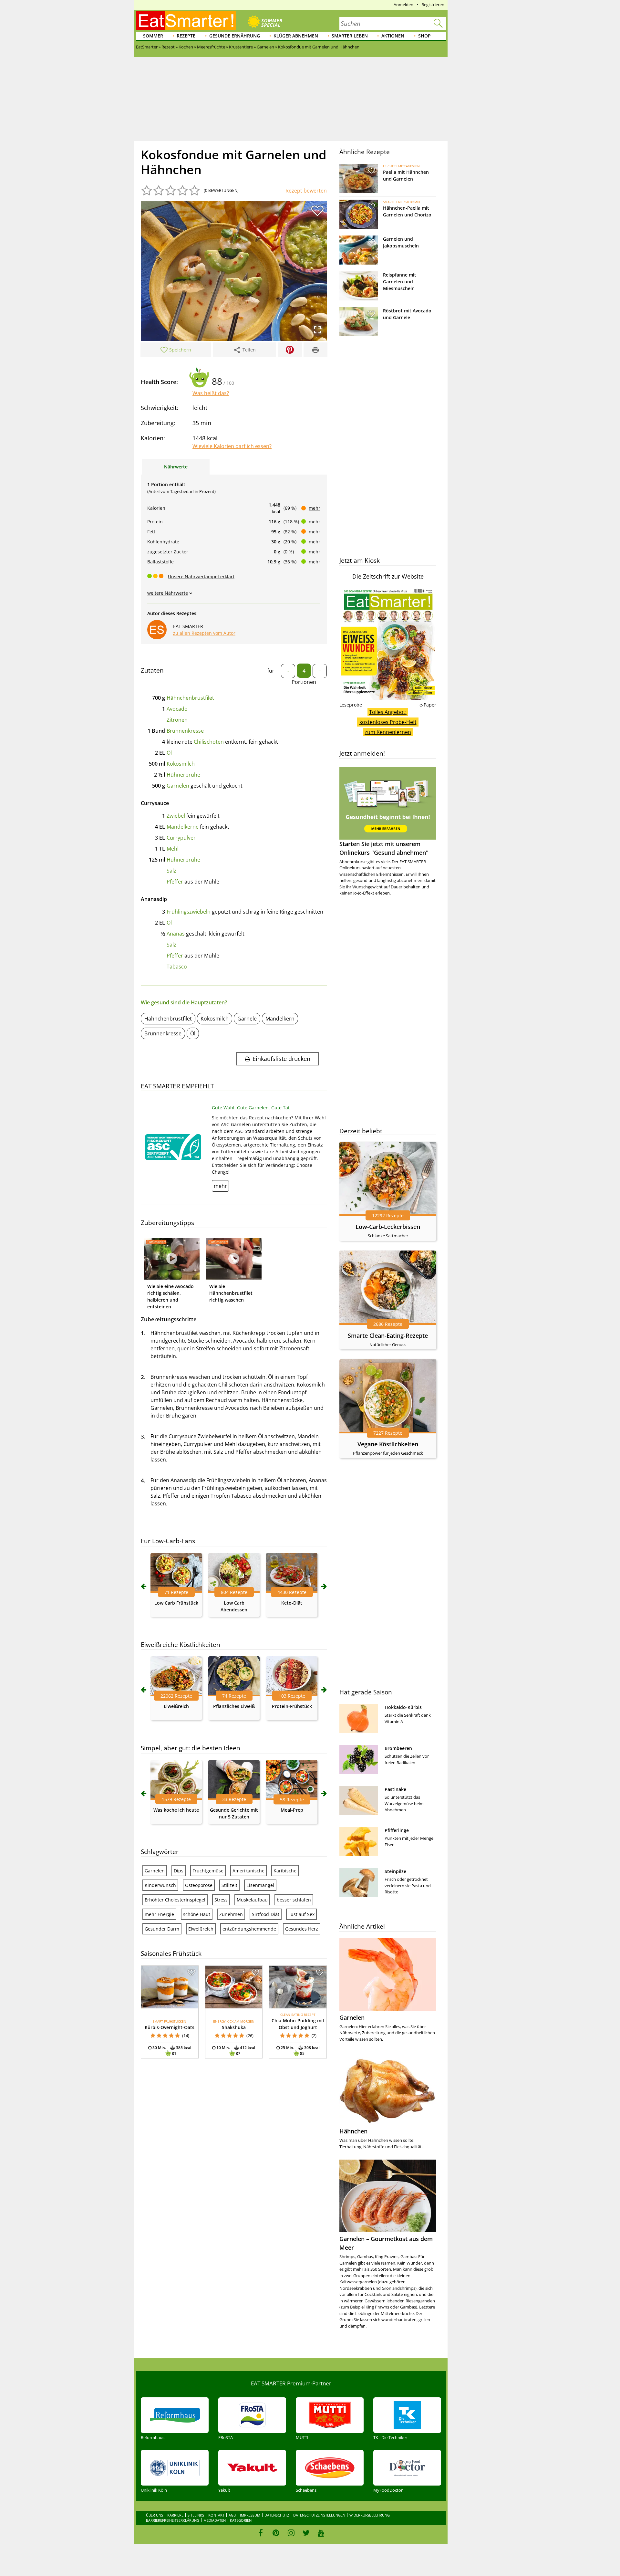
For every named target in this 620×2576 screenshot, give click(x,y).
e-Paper (428, 705)
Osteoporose (199, 1885)
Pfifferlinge (397, 1830)
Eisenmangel (260, 1885)
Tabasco (177, 967)
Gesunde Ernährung (235, 36)
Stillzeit (229, 1885)
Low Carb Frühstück (176, 1603)
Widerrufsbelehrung (370, 2515)
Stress (221, 1900)
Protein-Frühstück (292, 1706)
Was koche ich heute (176, 1810)
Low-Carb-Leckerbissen (388, 1227)
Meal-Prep (292, 1810)
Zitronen (177, 720)
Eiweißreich (176, 1706)
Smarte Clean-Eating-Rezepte (388, 1335)
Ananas (176, 934)
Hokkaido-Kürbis (403, 1707)
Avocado (177, 709)
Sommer (153, 36)
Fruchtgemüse (208, 1871)
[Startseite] (186, 21)
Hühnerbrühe (183, 775)
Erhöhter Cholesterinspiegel (175, 1900)
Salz (171, 871)
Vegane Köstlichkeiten (388, 1444)
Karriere (175, 2515)
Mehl (173, 849)
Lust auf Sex (301, 1914)
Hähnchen (353, 2131)
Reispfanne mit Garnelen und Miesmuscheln (400, 282)
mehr (315, 508)
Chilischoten (209, 742)
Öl (169, 753)
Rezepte (186, 36)
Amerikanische (248, 1871)
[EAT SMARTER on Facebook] (261, 2533)
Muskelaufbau (252, 1900)
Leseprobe (351, 705)
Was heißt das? (211, 393)
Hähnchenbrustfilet (190, 698)
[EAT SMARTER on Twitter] (306, 2533)
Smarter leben (350, 36)
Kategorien (241, 2520)
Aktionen (393, 36)
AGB (232, 2515)
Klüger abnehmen (296, 36)
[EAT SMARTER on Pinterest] (276, 2533)
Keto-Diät (292, 1603)
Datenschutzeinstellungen (319, 2515)
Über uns (155, 2515)
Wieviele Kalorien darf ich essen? (232, 446)
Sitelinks (196, 2515)
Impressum (250, 2515)
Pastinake (395, 1789)
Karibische (285, 1871)
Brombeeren (398, 1748)
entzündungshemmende (249, 1929)
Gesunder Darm (162, 1929)
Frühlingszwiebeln (189, 912)
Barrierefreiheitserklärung (173, 2520)
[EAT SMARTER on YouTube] (321, 2533)
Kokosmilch (181, 764)
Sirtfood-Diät (266, 1914)
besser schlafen (294, 1900)
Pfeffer (175, 882)
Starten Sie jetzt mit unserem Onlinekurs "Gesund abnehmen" (384, 848)
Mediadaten (215, 2520)
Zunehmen (231, 1914)
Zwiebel (176, 816)
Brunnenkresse (185, 731)
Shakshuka (234, 2027)
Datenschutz (277, 2515)
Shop (424, 36)
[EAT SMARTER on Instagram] (291, 2533)
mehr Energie (159, 1914)
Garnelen (178, 786)
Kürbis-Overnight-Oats (170, 2027)
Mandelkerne (183, 827)
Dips (179, 1871)
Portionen (304, 682)
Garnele (247, 1019)
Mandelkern (280, 1019)
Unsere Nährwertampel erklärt (201, 576)
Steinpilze (395, 1871)
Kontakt (216, 2515)
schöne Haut (197, 1914)
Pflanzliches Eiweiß (234, 1706)
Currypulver (181, 838)
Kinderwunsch (160, 1885)
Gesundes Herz (302, 1929)
